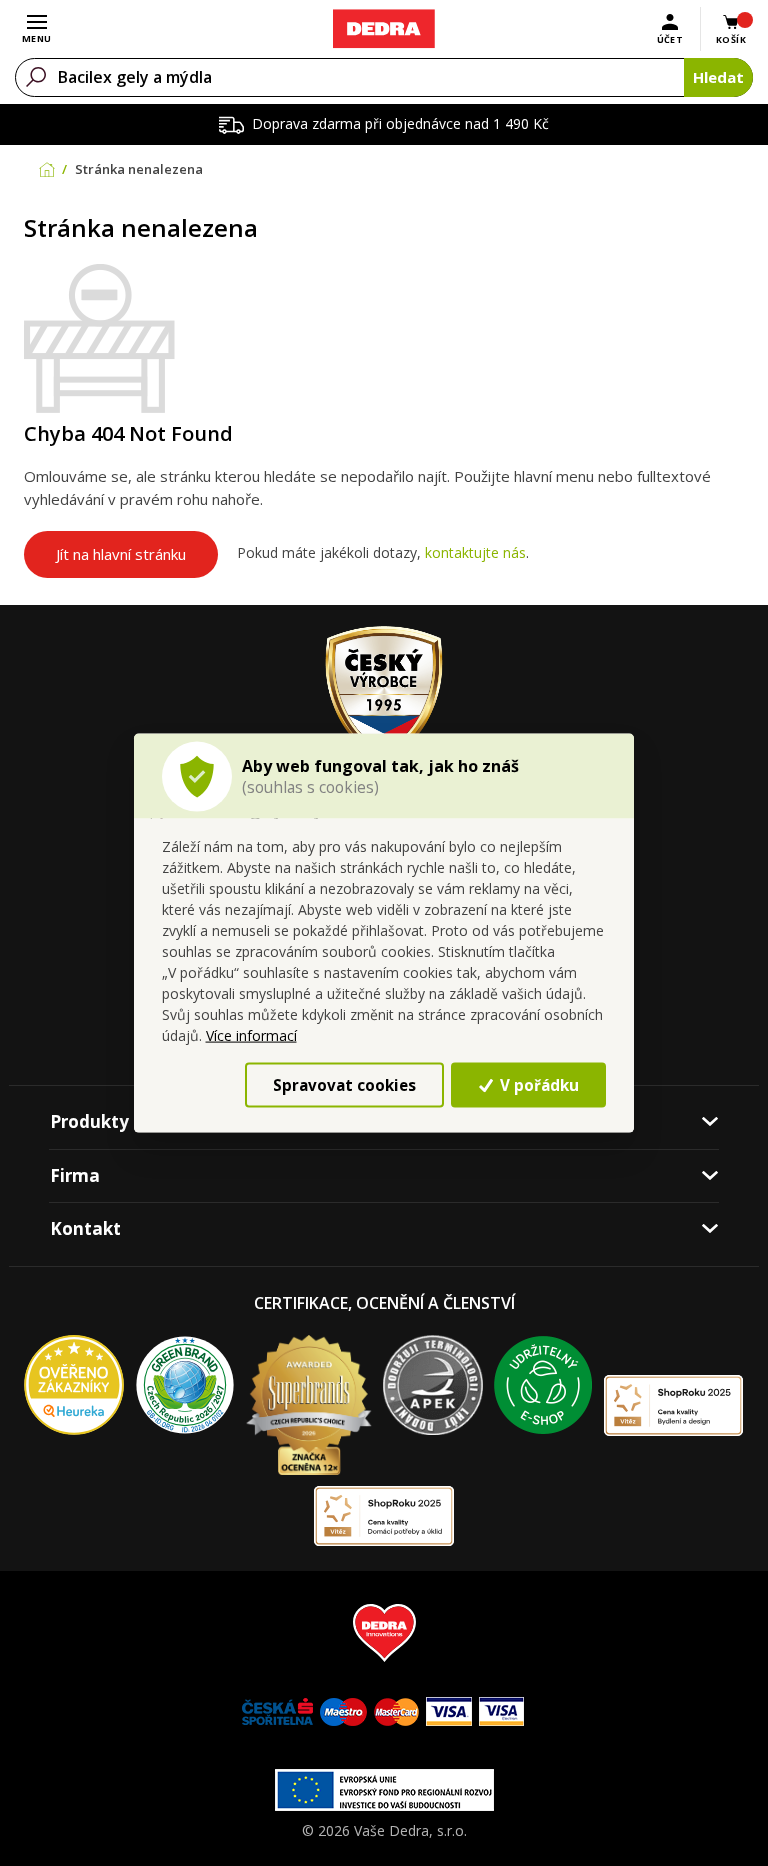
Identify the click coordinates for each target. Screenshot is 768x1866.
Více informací (251, 1035)
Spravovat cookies (344, 1084)
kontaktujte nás (475, 552)
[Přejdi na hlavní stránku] (384, 29)
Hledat (718, 77)
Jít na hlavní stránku (121, 554)
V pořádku (537, 1084)
